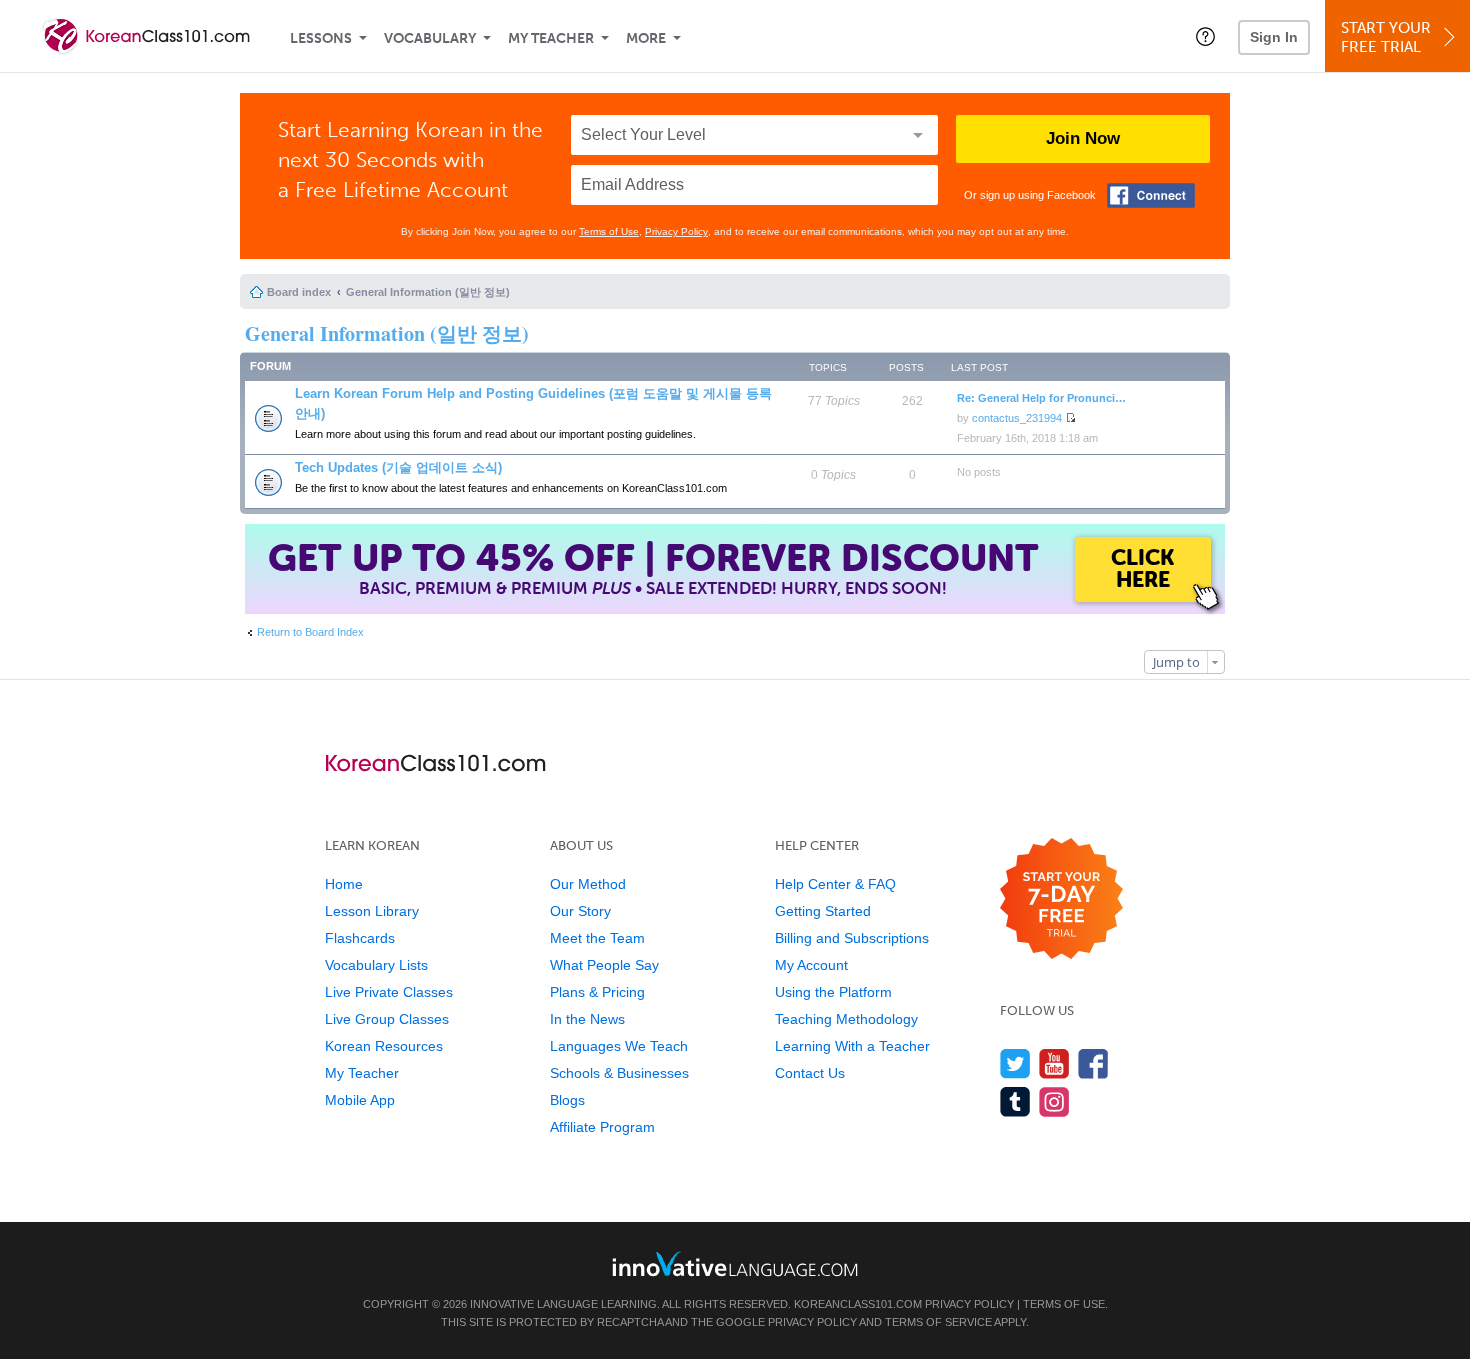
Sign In (1274, 37)
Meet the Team (597, 938)
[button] (1205, 36)
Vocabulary (430, 38)
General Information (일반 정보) (428, 292)
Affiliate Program (602, 1127)
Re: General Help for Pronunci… (1041, 398)
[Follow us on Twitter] (1015, 1063)
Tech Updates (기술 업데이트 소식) (398, 467)
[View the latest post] (1070, 418)
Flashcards (360, 938)
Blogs (567, 1100)
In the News (587, 1019)
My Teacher (551, 38)
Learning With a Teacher (852, 1046)
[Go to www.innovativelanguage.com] (735, 1263)
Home (344, 884)
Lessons (321, 38)
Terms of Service (938, 1322)
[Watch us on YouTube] (1054, 1063)
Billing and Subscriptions (852, 938)
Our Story (580, 911)
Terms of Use (609, 231)
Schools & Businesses (619, 1073)
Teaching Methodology (846, 1019)
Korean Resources (384, 1046)
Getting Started (823, 911)
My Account (811, 965)
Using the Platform (833, 992)
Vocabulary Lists (376, 965)
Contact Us (810, 1073)
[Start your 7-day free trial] (1061, 899)
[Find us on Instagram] (1054, 1101)
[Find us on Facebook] (1093, 1063)
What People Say (604, 965)
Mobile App (360, 1100)
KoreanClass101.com (858, 1304)
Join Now (1083, 138)
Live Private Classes (389, 992)
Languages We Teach (619, 1046)
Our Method (588, 884)
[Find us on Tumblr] (1015, 1101)
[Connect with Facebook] (1151, 195)
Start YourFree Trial (1386, 37)
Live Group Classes (387, 1019)
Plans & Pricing (597, 992)
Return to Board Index (310, 632)
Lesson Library (372, 911)
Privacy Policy (676, 231)
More (646, 38)
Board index (299, 292)
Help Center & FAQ (835, 884)
